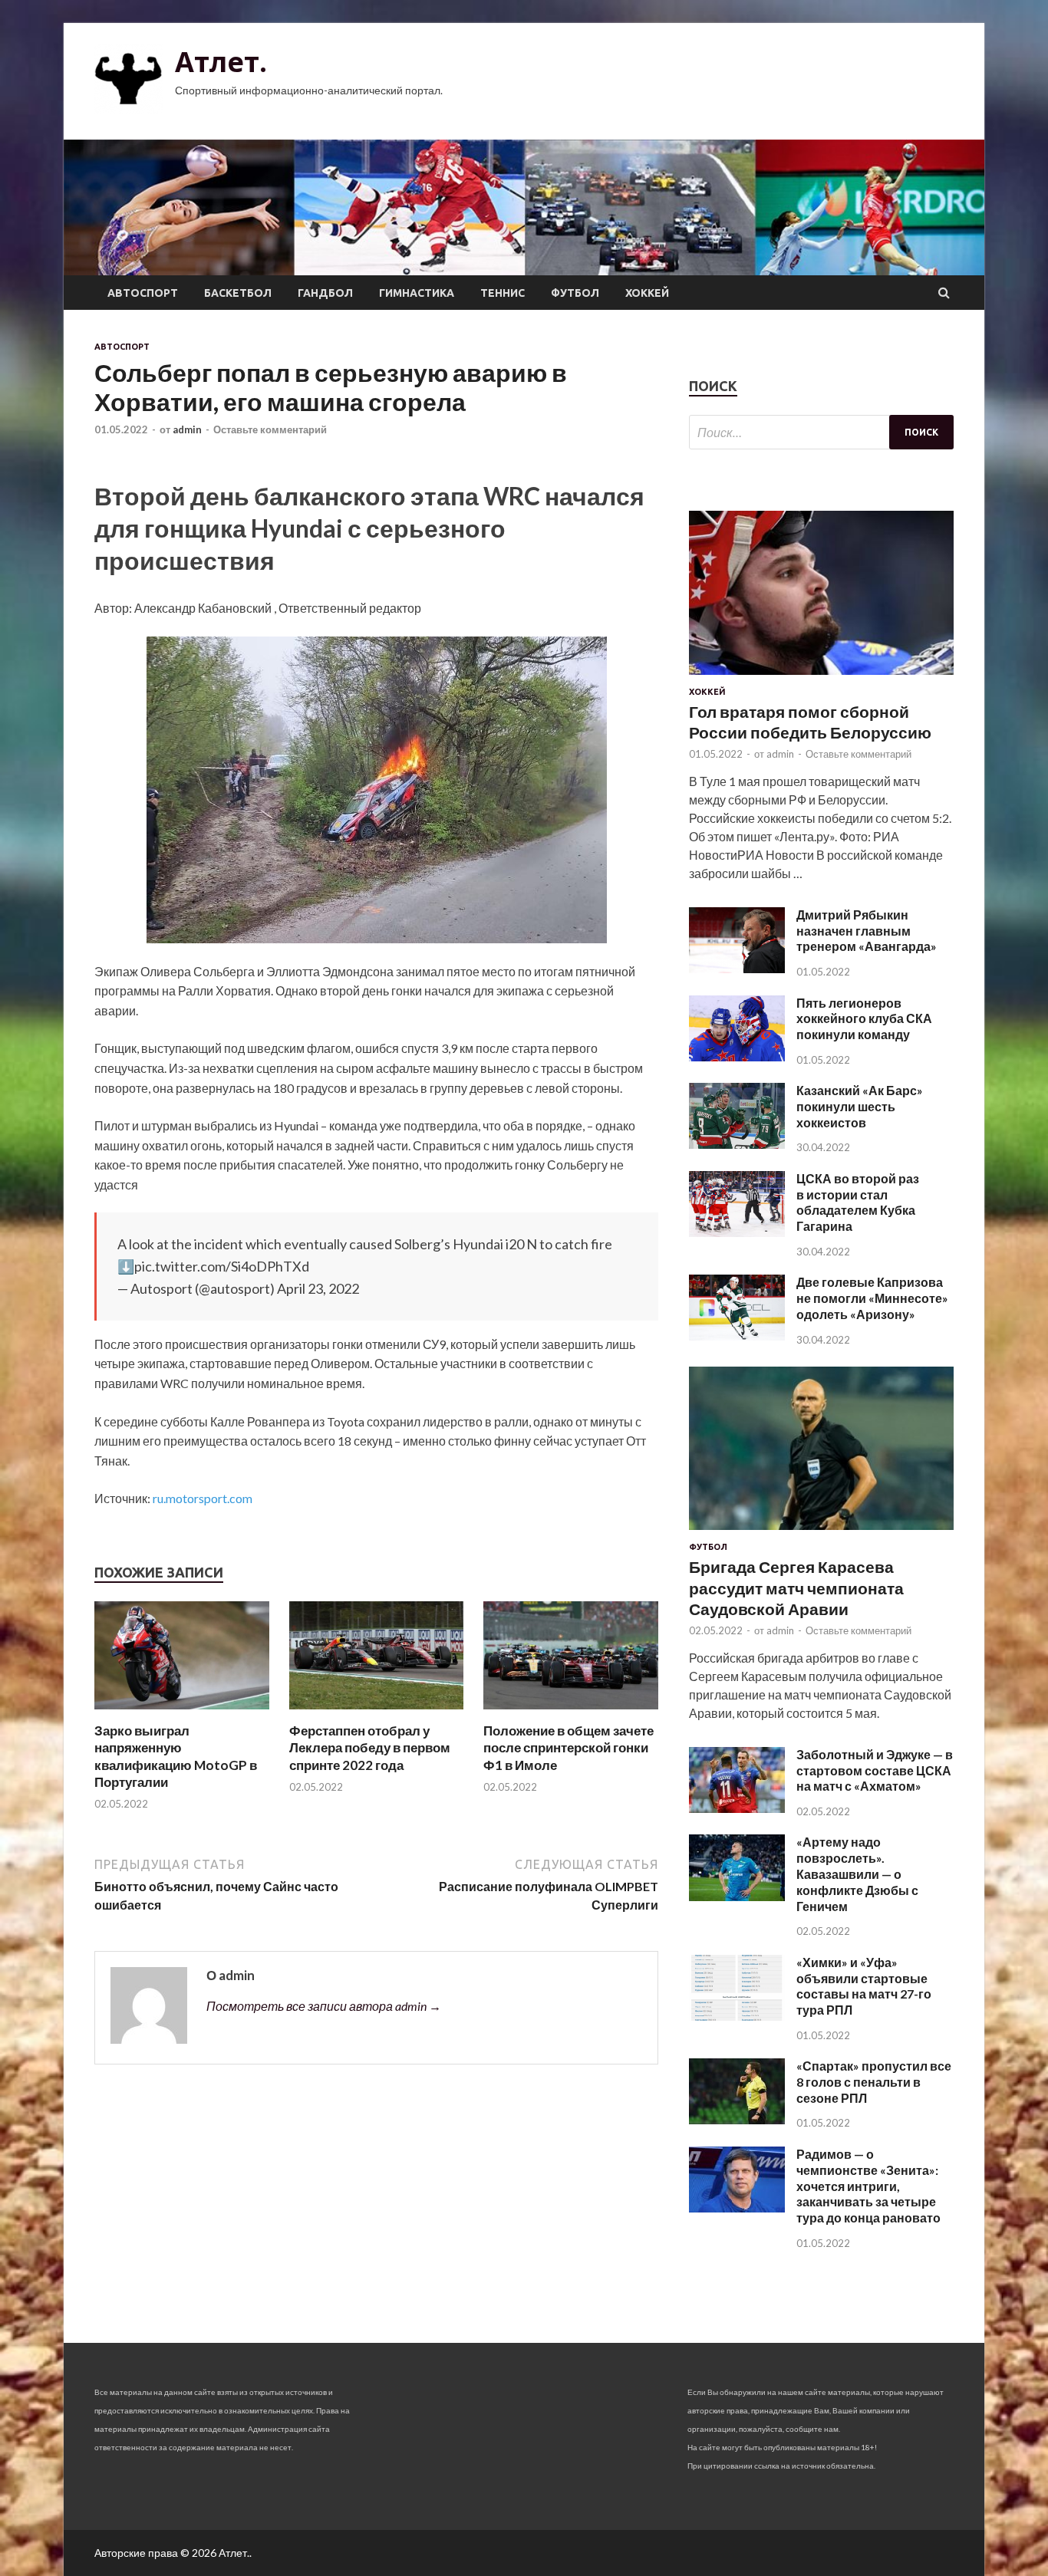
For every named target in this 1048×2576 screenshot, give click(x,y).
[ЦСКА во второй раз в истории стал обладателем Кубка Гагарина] (737, 1232)
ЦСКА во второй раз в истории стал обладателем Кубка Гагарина (858, 1202)
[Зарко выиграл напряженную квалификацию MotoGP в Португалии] (182, 1713)
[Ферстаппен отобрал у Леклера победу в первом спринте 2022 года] (377, 1713)
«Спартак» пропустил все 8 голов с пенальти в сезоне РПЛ (874, 2082)
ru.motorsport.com (203, 1498)
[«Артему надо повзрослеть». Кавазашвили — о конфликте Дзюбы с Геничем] (737, 1896)
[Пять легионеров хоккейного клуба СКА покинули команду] (737, 1056)
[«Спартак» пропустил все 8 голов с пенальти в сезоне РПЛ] (737, 2119)
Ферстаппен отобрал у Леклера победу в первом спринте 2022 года (370, 1747)
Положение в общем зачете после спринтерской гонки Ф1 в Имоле (568, 1747)
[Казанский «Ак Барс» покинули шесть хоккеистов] (737, 1144)
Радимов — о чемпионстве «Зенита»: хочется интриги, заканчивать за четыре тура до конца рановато (868, 2186)
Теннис (503, 293)
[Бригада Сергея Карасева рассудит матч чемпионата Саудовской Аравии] (821, 1533)
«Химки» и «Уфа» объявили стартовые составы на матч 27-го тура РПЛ (864, 1986)
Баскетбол (238, 293)
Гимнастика (417, 293)
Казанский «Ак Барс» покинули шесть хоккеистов (860, 1106)
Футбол (575, 293)
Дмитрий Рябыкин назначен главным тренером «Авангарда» (867, 931)
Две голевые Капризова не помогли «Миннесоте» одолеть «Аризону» (872, 1298)
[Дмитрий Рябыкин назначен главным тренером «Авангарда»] (737, 968)
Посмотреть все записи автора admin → (324, 2006)
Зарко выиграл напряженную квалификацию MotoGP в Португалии (176, 1756)
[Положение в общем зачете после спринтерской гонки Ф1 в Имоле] (571, 1713)
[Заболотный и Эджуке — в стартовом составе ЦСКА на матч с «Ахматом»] (737, 1808)
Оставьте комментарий (270, 429)
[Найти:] (821, 432)
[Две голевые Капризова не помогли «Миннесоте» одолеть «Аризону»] (737, 1336)
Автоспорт (143, 293)
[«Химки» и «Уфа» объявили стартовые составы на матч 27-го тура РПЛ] (737, 2016)
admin (187, 429)
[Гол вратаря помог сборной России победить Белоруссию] (821, 678)
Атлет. (221, 62)
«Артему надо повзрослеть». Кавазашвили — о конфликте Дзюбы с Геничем (857, 1874)
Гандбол (325, 293)
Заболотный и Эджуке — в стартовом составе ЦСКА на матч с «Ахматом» (875, 1770)
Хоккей (647, 293)
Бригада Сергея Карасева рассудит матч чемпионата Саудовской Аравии (796, 1587)
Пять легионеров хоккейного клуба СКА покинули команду (864, 1019)
